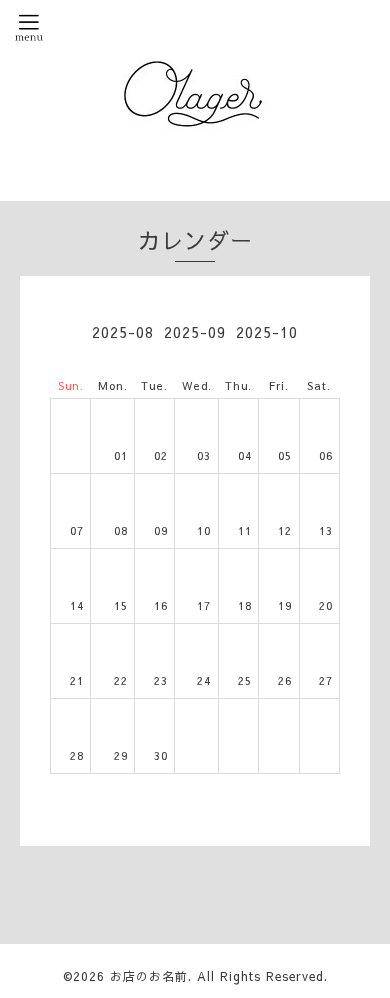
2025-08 (123, 332)
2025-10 (267, 332)
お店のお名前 (149, 976)
